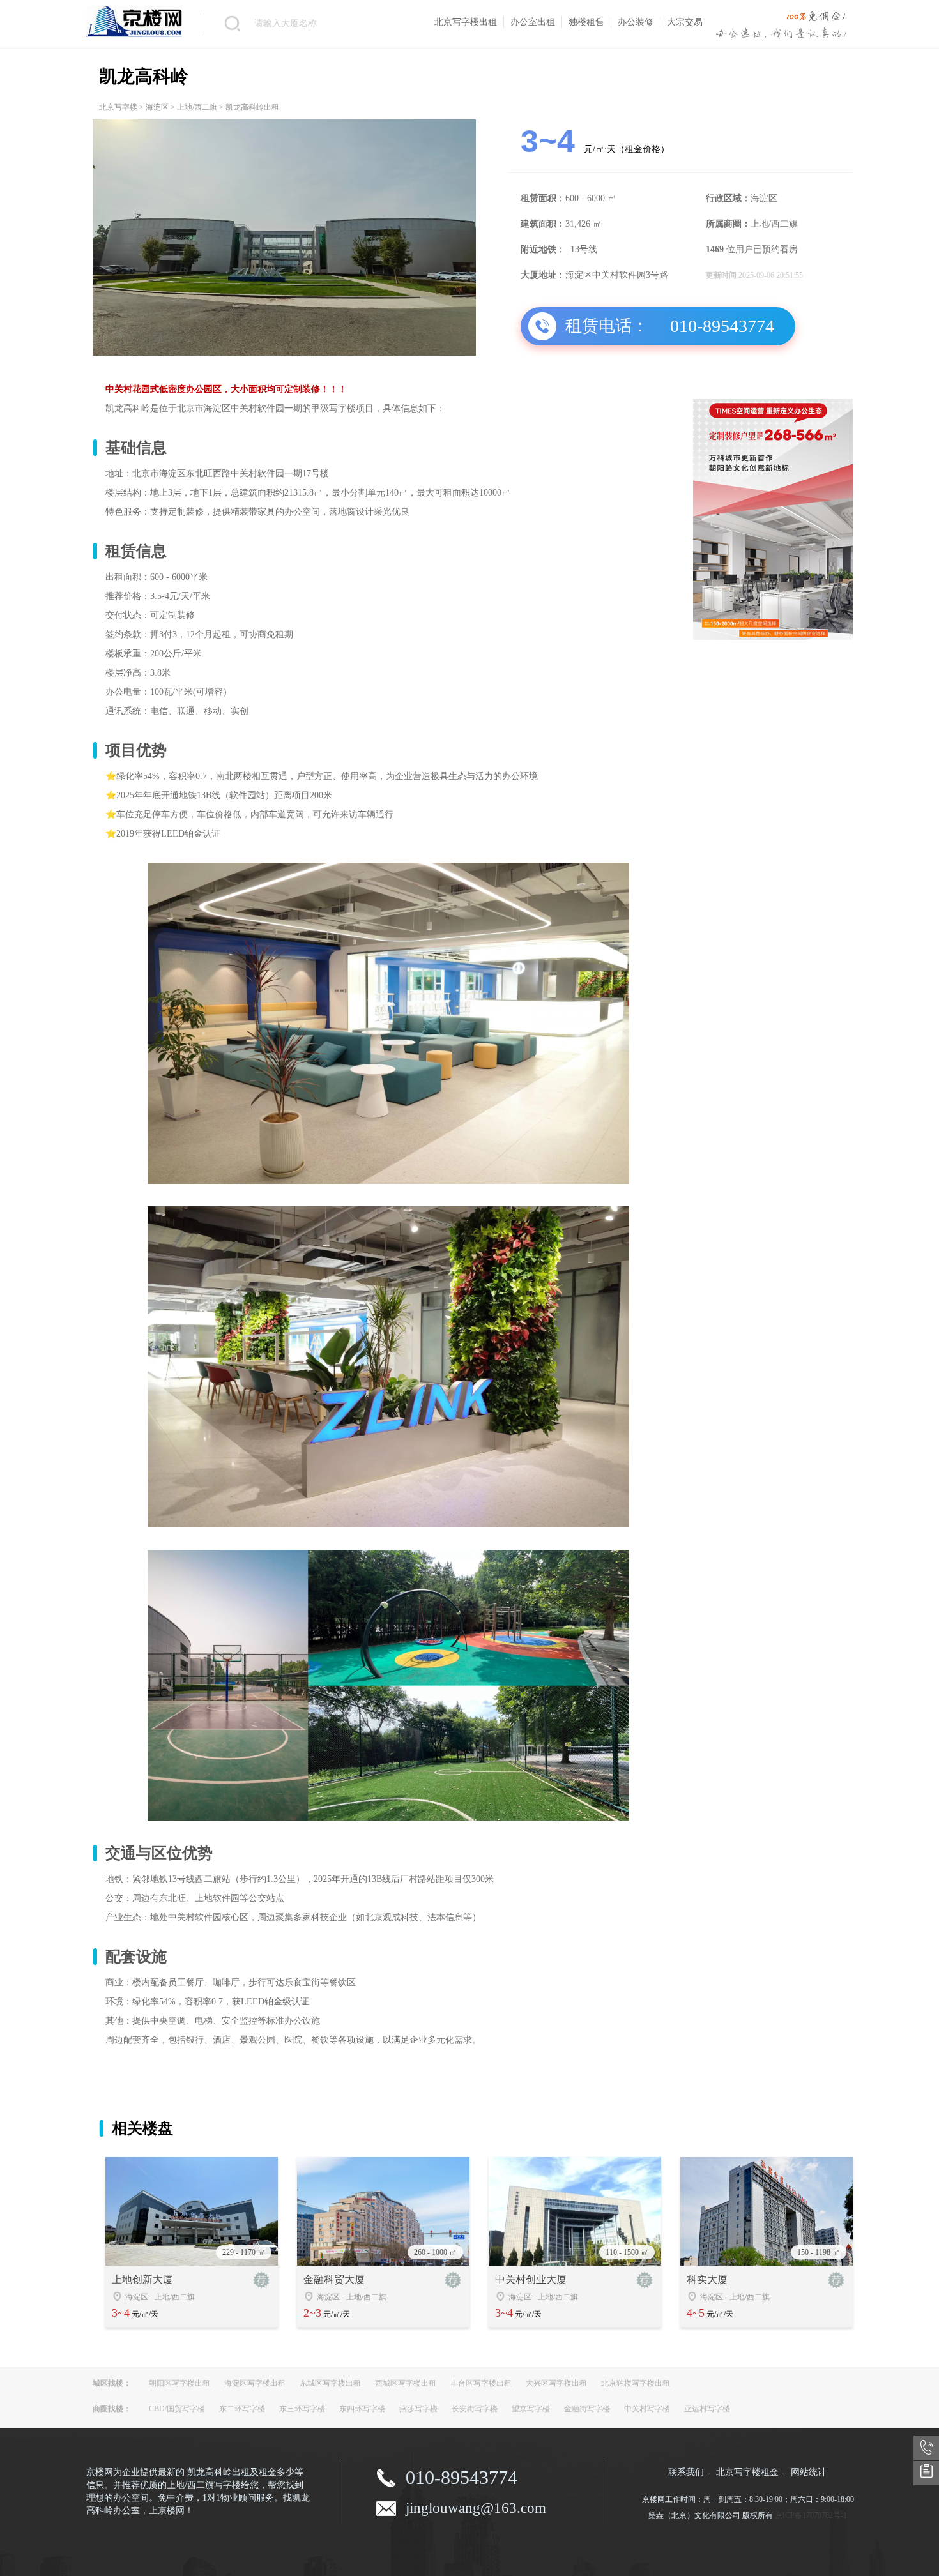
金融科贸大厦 (334, 2279)
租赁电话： (607, 326)
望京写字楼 (531, 2409)
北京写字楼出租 (466, 22)
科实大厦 (707, 2279)
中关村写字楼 (647, 2409)
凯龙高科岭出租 (218, 2472)
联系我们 (686, 2472)
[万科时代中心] (773, 637)
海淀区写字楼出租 (255, 2383)
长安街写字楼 (475, 2409)
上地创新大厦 (142, 2279)
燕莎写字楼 (418, 2409)
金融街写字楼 (587, 2409)
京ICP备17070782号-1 (811, 2515)
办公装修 (636, 22)
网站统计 (809, 2472)
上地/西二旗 (197, 107)
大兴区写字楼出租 (556, 2383)
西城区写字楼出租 (406, 2383)
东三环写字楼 (302, 2409)
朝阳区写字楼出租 (179, 2383)
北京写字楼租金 (747, 2472)
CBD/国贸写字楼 (177, 2409)
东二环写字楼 (242, 2409)
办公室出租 (533, 22)
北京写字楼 (118, 107)
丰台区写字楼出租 (481, 2383)
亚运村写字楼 (707, 2409)
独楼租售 (586, 22)
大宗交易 (685, 22)
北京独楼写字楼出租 (636, 2383)
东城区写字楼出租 (330, 2383)
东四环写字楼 (362, 2409)
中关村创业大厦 (531, 2279)
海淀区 (157, 107)
